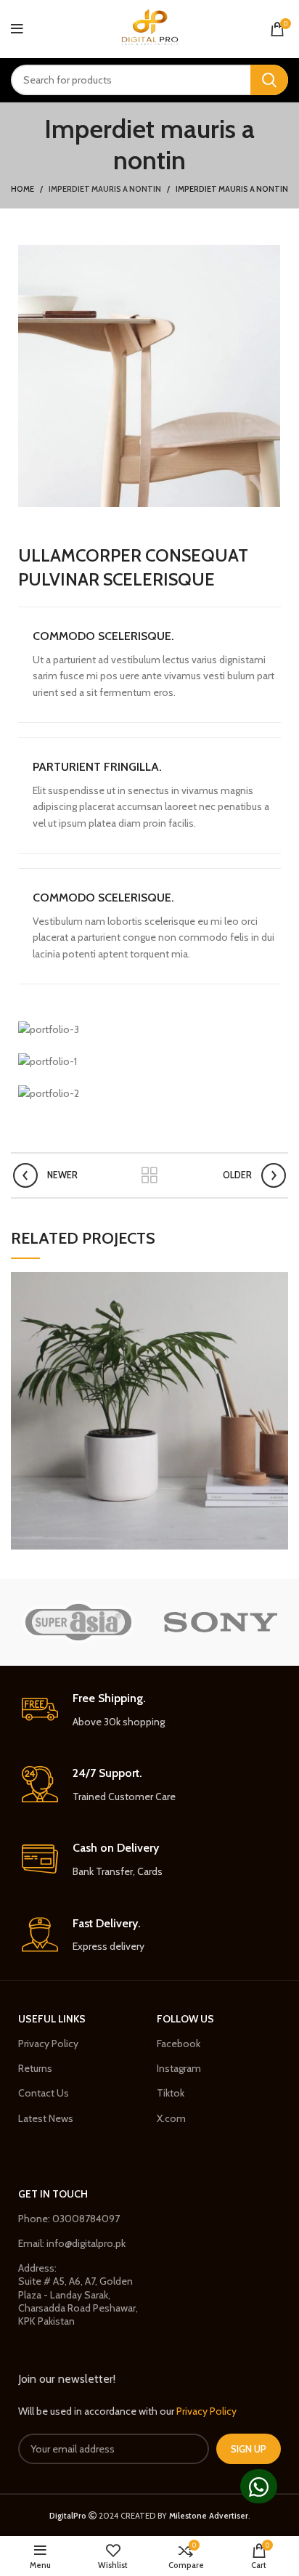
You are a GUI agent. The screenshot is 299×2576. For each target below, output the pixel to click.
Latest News (46, 2118)
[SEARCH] (269, 80)
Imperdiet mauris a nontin (105, 189)
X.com (171, 2118)
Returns (35, 2068)
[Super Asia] (78, 1622)
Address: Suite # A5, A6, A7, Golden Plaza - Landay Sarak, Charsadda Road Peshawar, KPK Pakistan (78, 2294)
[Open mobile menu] (17, 29)
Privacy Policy (48, 2044)
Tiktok (171, 2093)
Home (22, 189)
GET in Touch (53, 2194)
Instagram (179, 2068)
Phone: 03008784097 (69, 2219)
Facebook (179, 2044)
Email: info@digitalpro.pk (72, 2243)
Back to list (149, 1175)
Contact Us (44, 2093)
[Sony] (221, 1622)
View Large (277, 1283)
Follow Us (185, 2019)
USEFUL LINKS (52, 2019)
